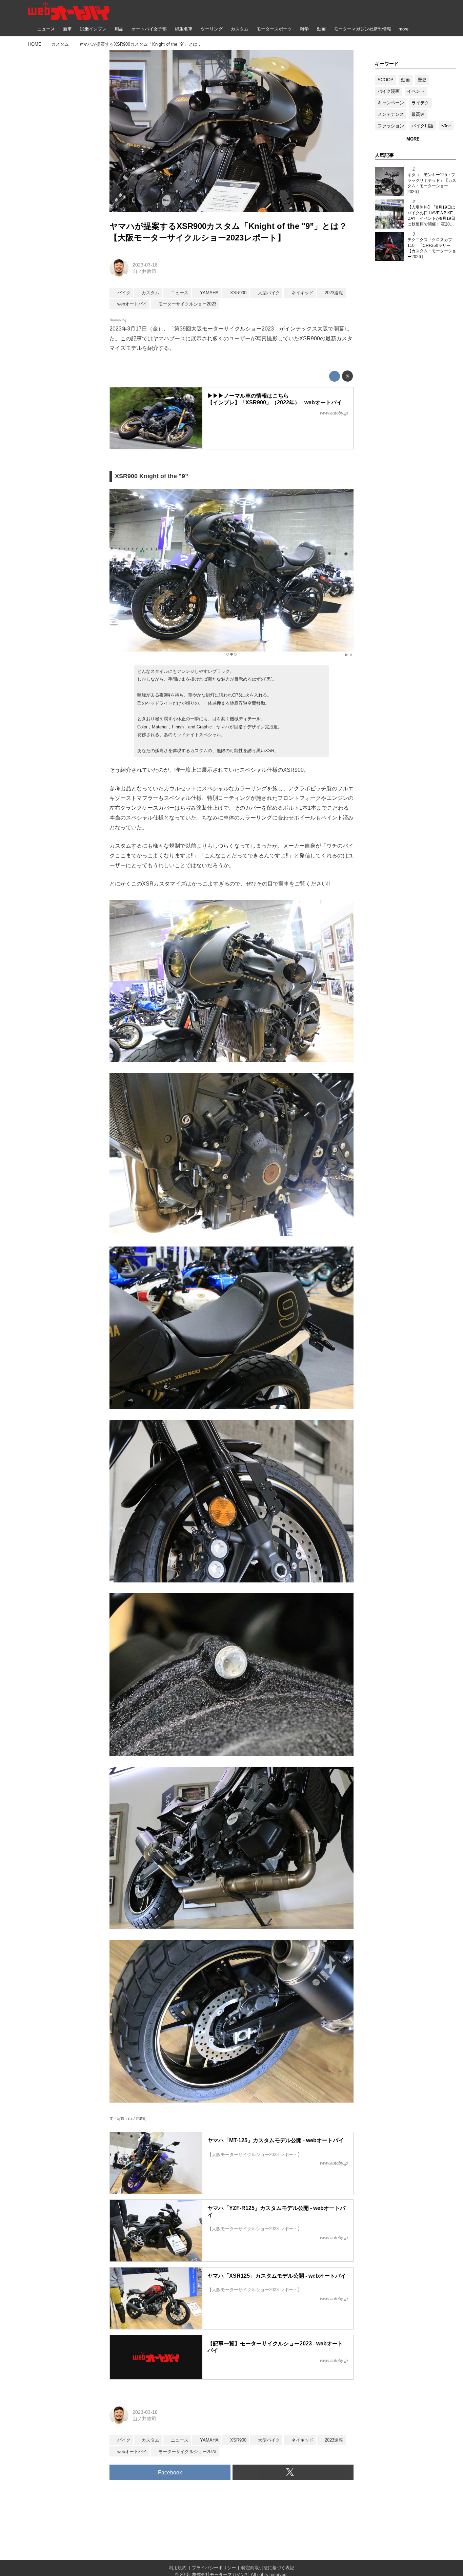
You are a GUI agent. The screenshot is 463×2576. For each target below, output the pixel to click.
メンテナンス (391, 114)
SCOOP (386, 80)
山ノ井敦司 (144, 271)
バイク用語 (422, 126)
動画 (405, 80)
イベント (416, 91)
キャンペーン (391, 103)
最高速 (418, 114)
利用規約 (178, 2568)
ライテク (420, 103)
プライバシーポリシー (214, 2568)
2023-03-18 (145, 265)
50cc (446, 126)
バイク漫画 (389, 91)
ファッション (391, 126)
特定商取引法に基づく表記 (268, 2568)
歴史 (422, 80)
